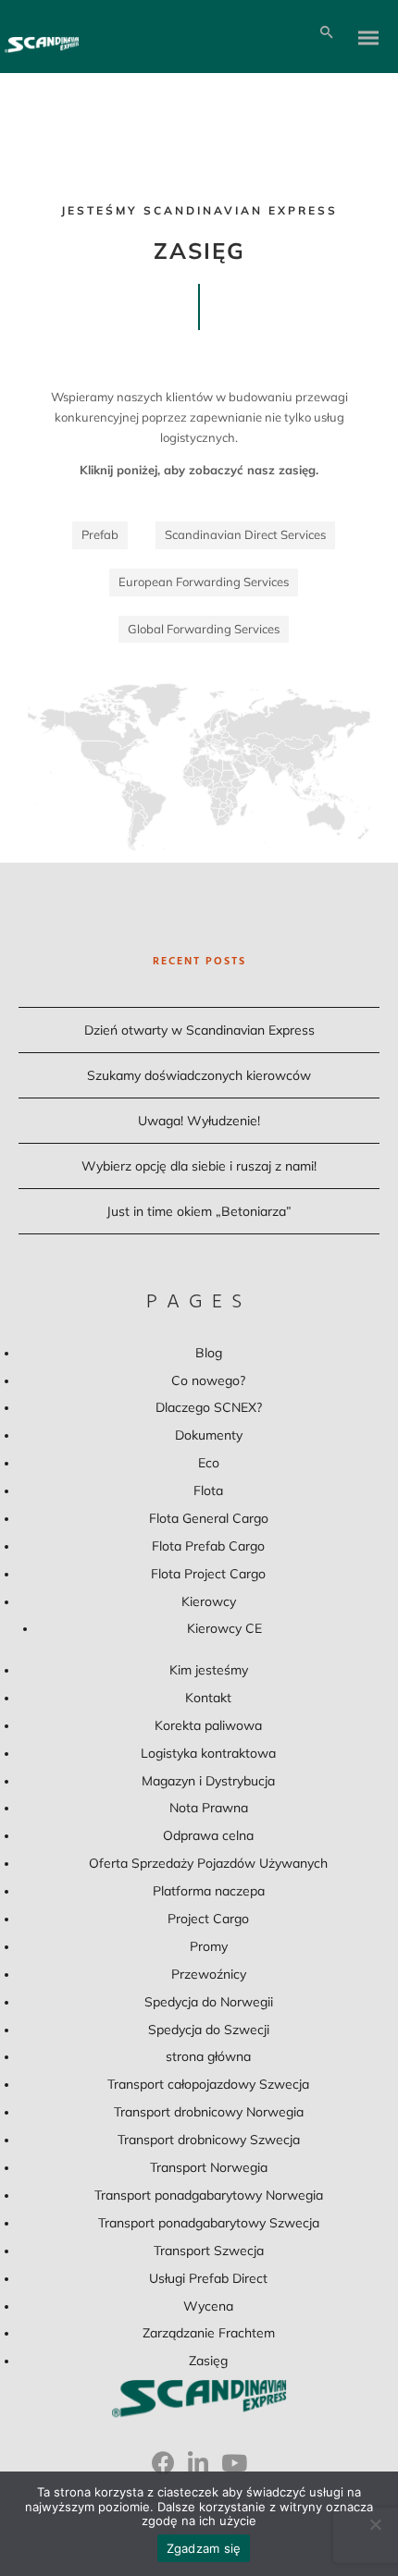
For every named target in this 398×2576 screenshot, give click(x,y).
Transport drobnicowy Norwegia (209, 2112)
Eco (209, 1463)
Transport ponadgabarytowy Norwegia (209, 2195)
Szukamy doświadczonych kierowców (199, 1075)
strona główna (208, 2056)
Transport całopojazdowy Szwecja (208, 2084)
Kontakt (208, 1698)
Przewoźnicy (209, 1974)
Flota (208, 1490)
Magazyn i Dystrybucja (208, 1781)
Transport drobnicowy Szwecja (209, 2140)
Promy (209, 1946)
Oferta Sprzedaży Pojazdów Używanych (208, 1863)
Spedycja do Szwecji (209, 2030)
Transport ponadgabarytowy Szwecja (209, 2223)
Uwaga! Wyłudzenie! (199, 1121)
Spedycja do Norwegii (209, 2002)
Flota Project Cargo (208, 1574)
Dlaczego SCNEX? (209, 1407)
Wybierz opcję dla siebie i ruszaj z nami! (199, 1166)
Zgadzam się (204, 2548)
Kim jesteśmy (209, 1670)
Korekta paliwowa (208, 1725)
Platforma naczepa (209, 1891)
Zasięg (208, 2361)
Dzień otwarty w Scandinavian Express (199, 1030)
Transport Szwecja (209, 2251)
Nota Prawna (209, 1808)
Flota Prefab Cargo (208, 1546)
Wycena (208, 2306)
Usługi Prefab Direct (208, 2278)
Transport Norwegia (209, 2167)
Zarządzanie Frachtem (209, 2333)
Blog (209, 1353)
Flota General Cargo (209, 1518)
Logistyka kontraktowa (208, 1753)
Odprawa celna (208, 1835)
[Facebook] (163, 2470)
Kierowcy (209, 1601)
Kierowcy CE (224, 1628)
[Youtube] (234, 2470)
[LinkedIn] (198, 2470)
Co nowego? (208, 1380)
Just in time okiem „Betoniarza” (199, 1211)
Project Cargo (208, 1919)
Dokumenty (209, 1435)
